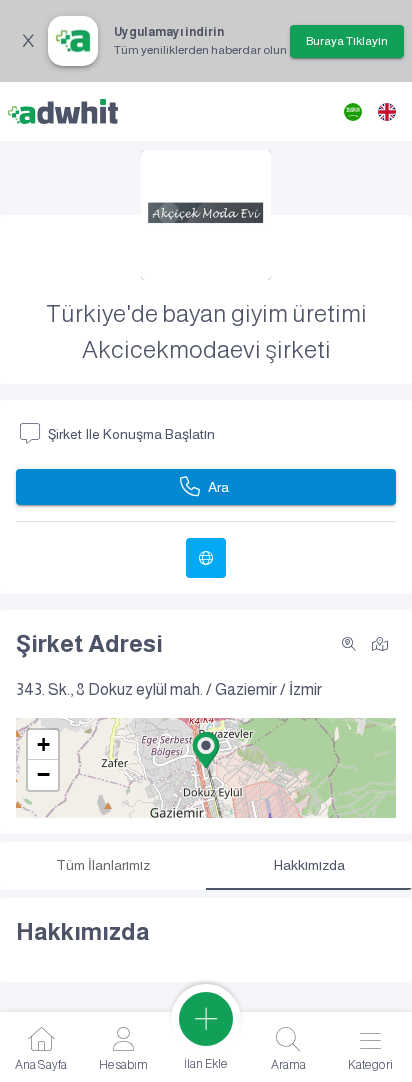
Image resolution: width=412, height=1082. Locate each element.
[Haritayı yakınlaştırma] (349, 644)
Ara (218, 487)
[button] (206, 750)
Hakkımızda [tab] (309, 865)
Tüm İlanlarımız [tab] (103, 865)
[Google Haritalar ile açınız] (380, 642)
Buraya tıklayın (347, 41)
